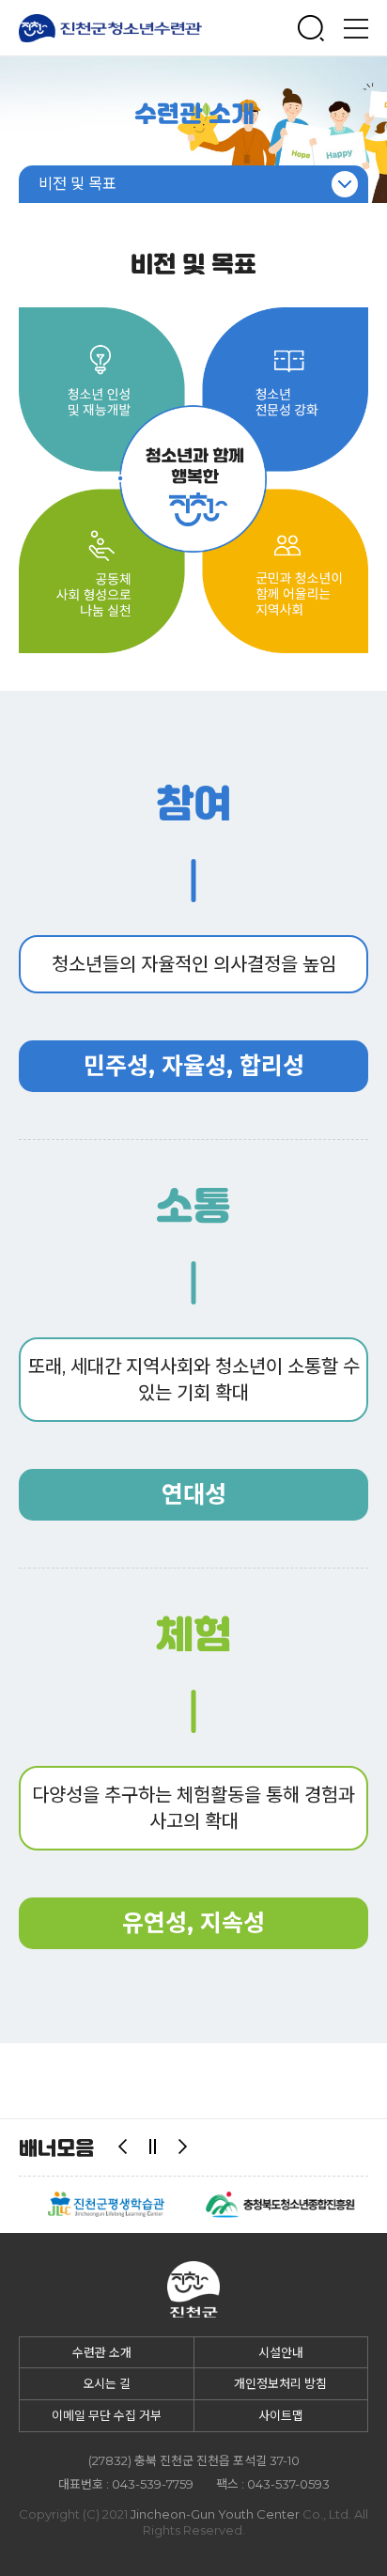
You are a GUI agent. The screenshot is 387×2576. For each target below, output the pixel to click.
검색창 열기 (311, 28)
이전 (123, 2147)
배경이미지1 (193, 130)
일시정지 (153, 2147)
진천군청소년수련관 (111, 28)
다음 (183, 2147)
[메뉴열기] (356, 28)
